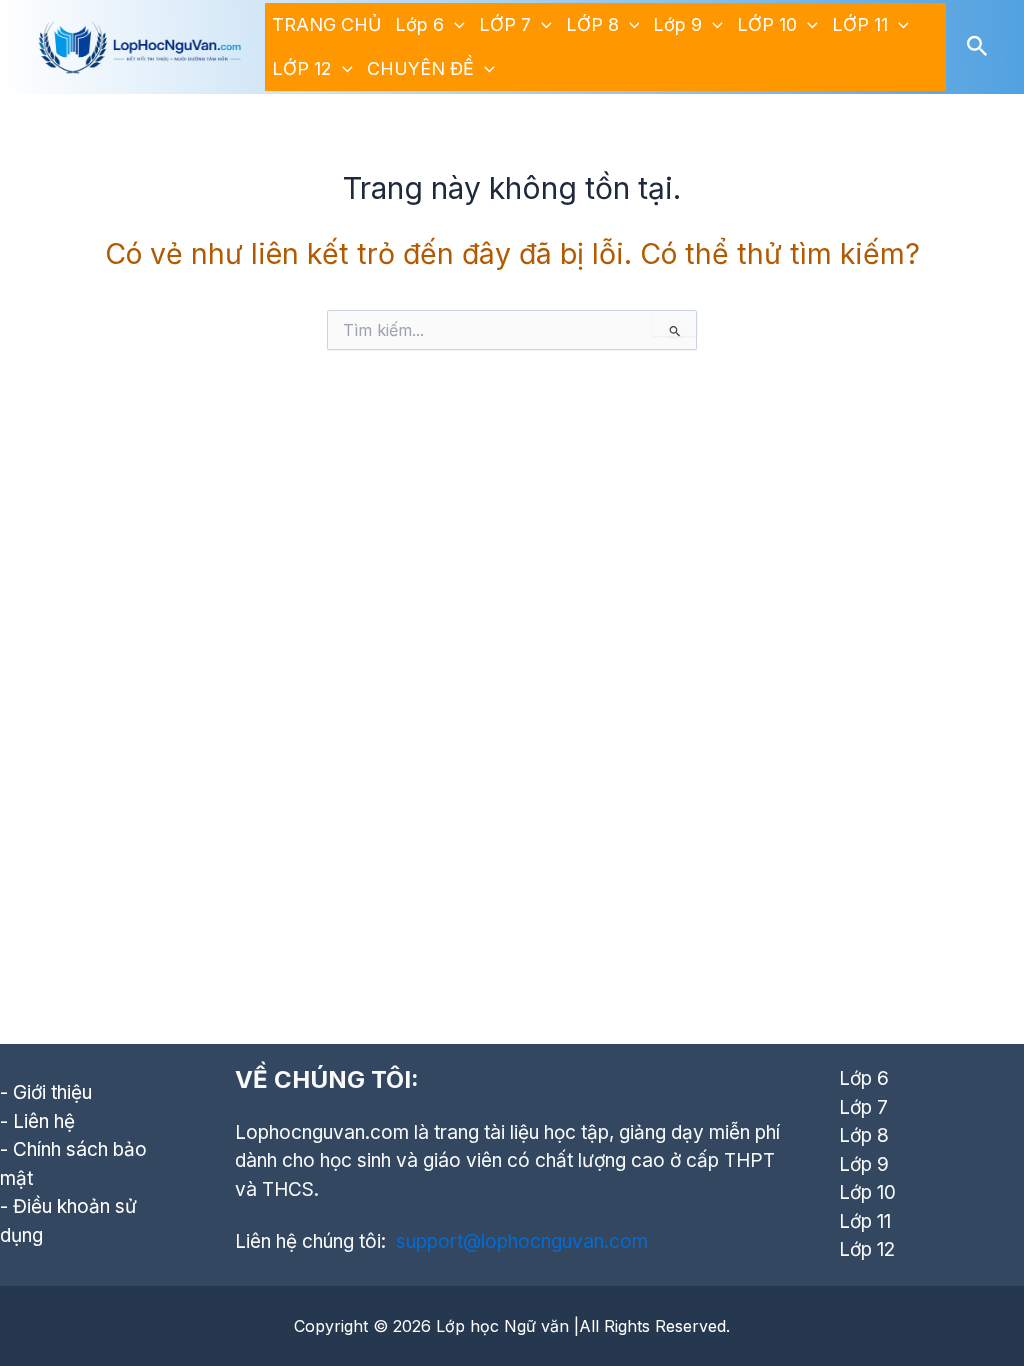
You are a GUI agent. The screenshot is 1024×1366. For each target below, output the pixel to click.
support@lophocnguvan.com (522, 1241)
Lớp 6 (419, 24)
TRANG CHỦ (326, 24)
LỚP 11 (860, 24)
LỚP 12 (302, 68)
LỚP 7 (505, 24)
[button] (454, 25)
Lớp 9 (677, 24)
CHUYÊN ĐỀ (420, 68)
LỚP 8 (592, 24)
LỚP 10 (767, 24)
